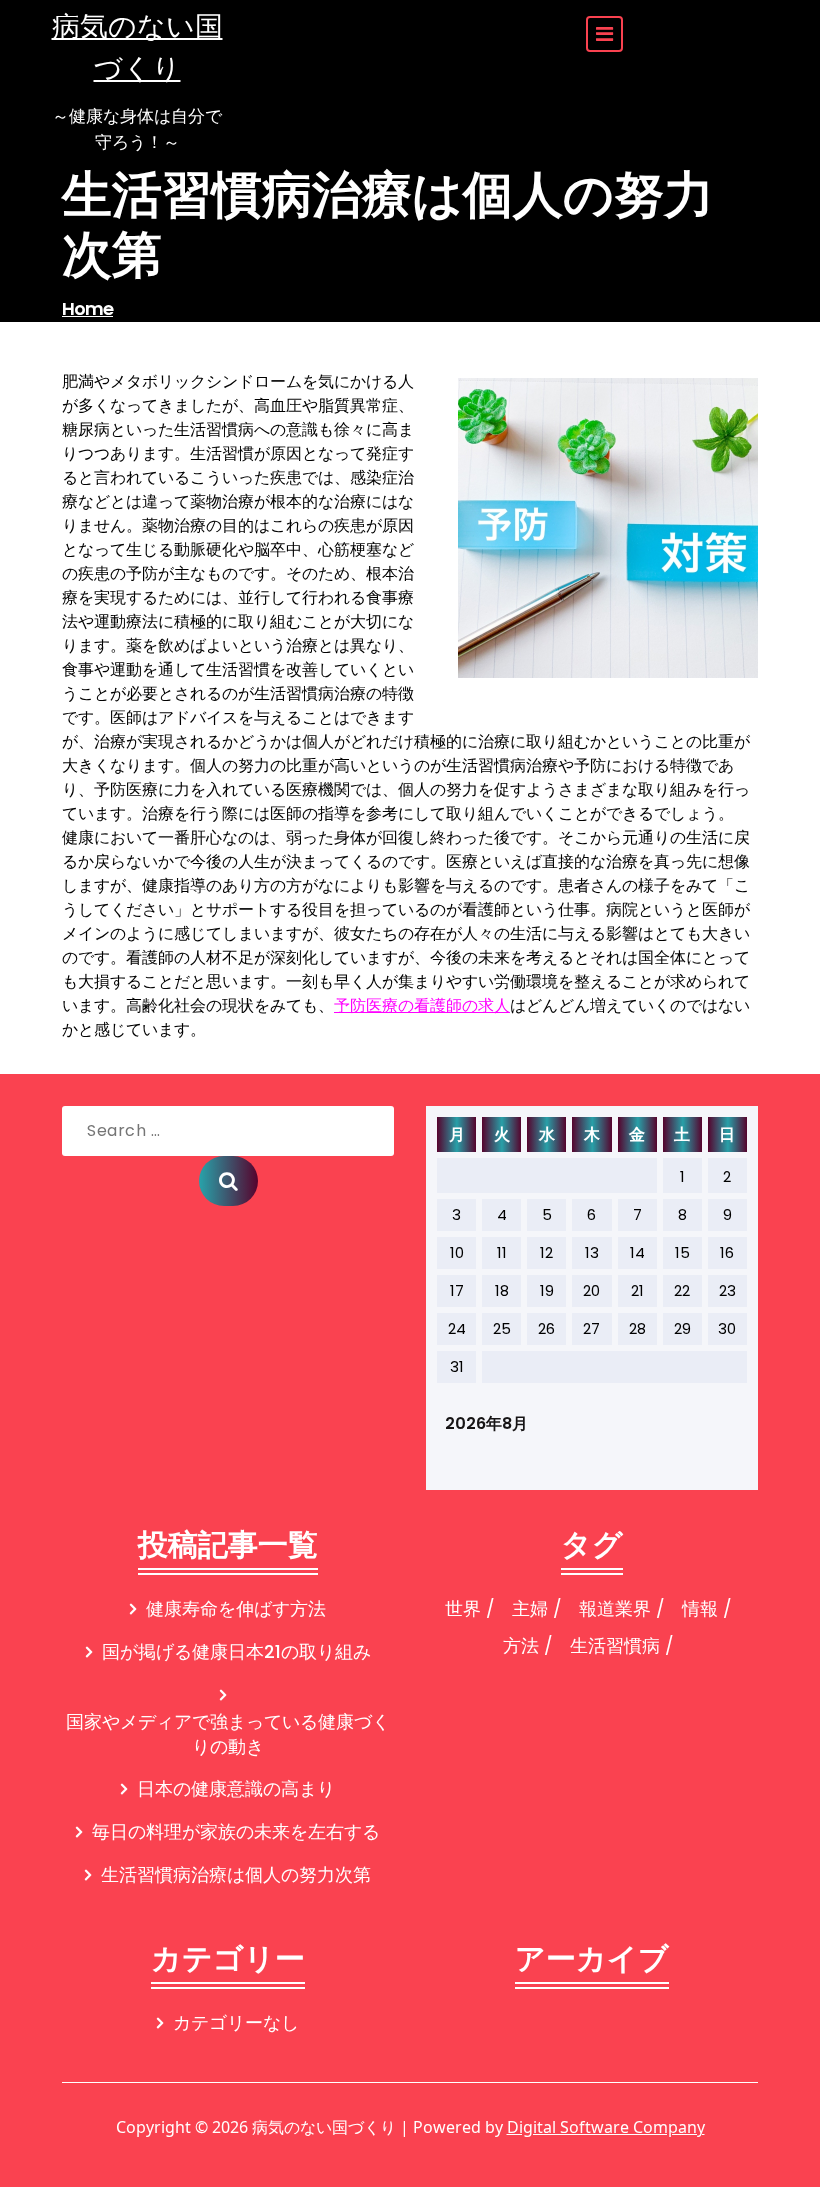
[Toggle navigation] (604, 34)
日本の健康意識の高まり (236, 1788)
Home (87, 308)
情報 (700, 1608)
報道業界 (615, 1608)
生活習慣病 (615, 1645)
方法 (521, 1645)
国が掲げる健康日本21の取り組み (236, 1651)
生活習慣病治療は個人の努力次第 (236, 1874)
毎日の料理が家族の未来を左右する (236, 1831)
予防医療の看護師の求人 (422, 1005)
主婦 (530, 1608)
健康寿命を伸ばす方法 (236, 1608)
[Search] (228, 1181)
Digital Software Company (606, 2127)
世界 (463, 1608)
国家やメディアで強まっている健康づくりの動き (228, 1734)
